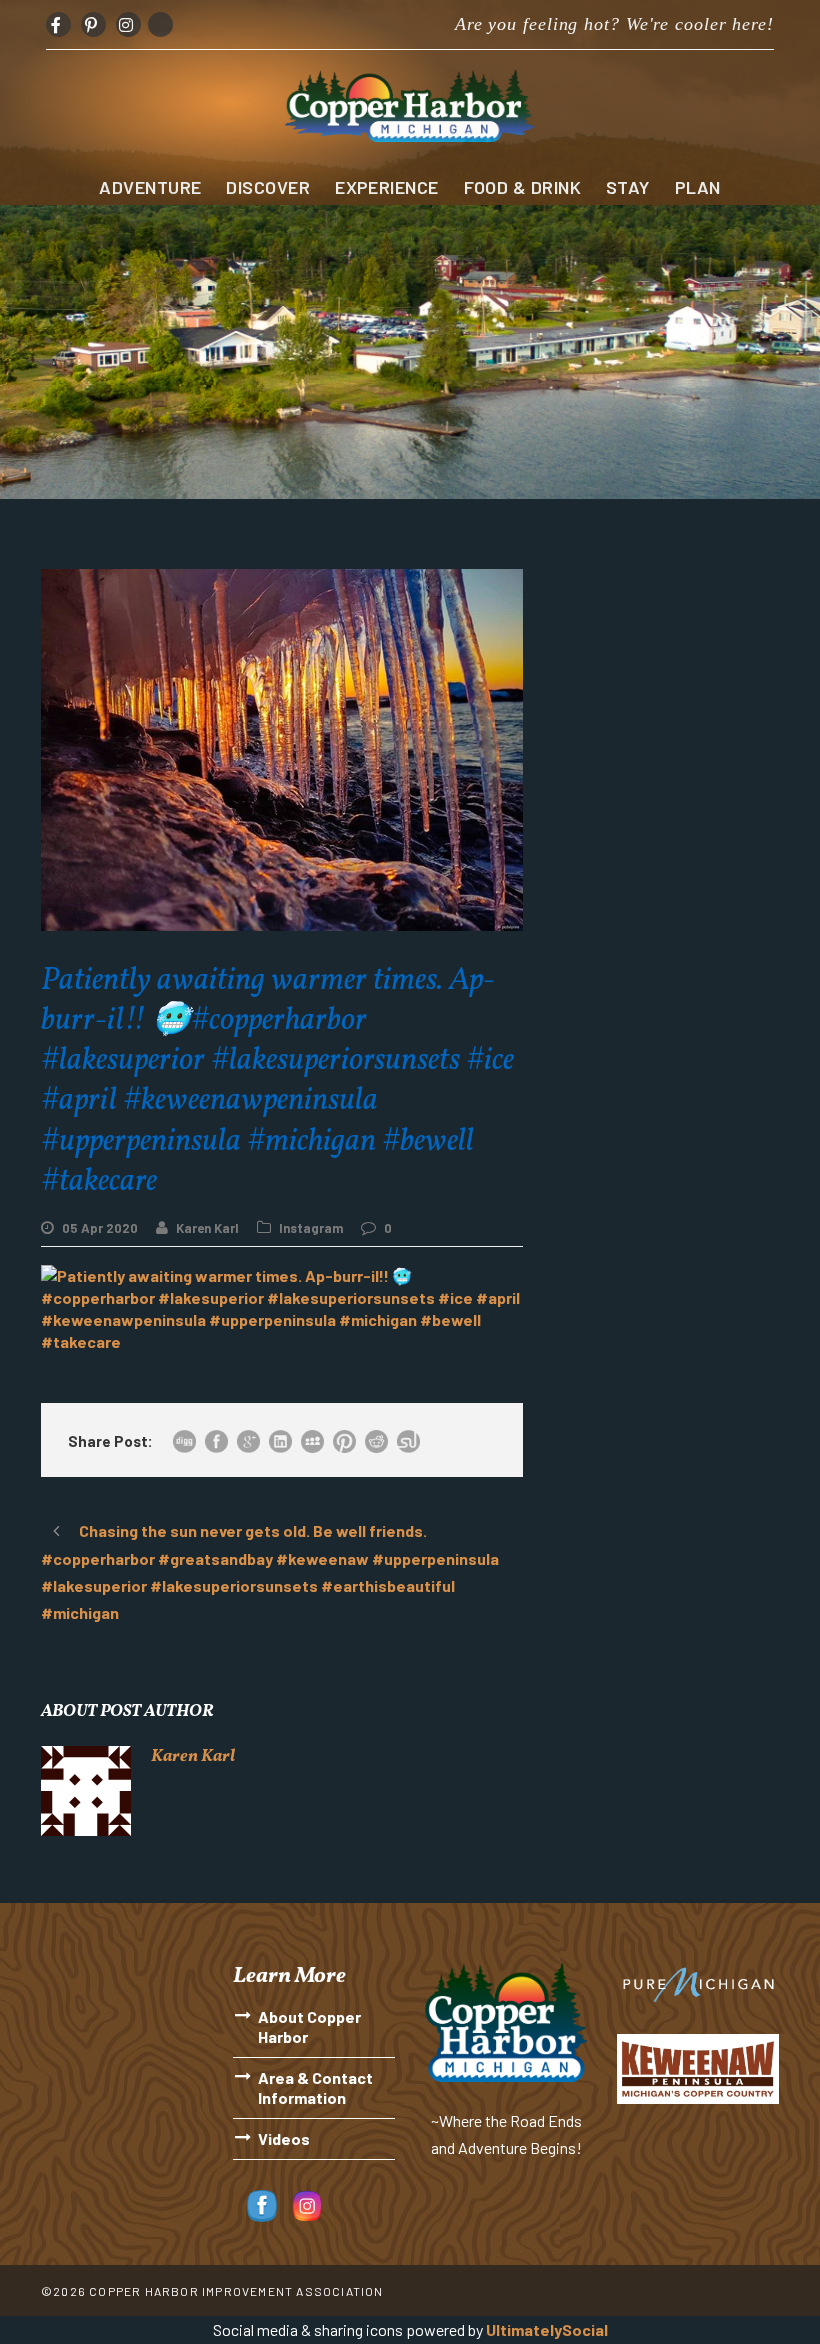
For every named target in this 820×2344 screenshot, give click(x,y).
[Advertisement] (666, 669)
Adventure (150, 187)
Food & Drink (522, 187)
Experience (387, 187)
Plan (698, 187)
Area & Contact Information (315, 2087)
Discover (268, 187)
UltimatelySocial (547, 2329)
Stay (628, 187)
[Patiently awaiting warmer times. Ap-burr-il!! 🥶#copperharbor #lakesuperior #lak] (282, 1306)
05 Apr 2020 (100, 1228)
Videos (284, 2138)
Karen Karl (207, 1228)
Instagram (311, 1228)
